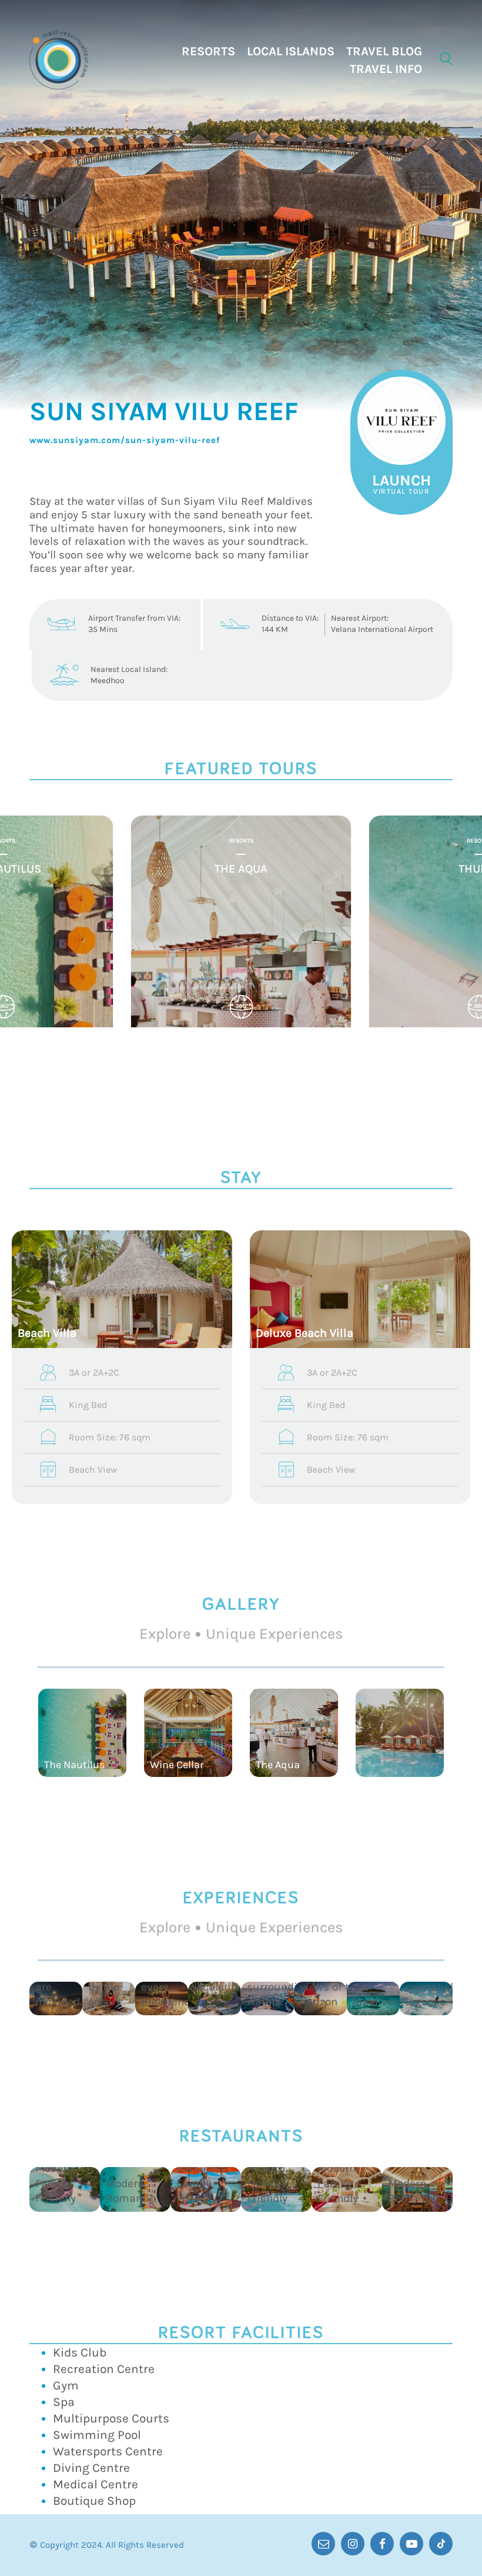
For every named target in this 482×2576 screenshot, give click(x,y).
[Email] (323, 2544)
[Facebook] (382, 2544)
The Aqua (241, 869)
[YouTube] (411, 2544)
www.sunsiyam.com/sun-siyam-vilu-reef (125, 440)
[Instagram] (353, 2544)
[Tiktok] (441, 2544)
